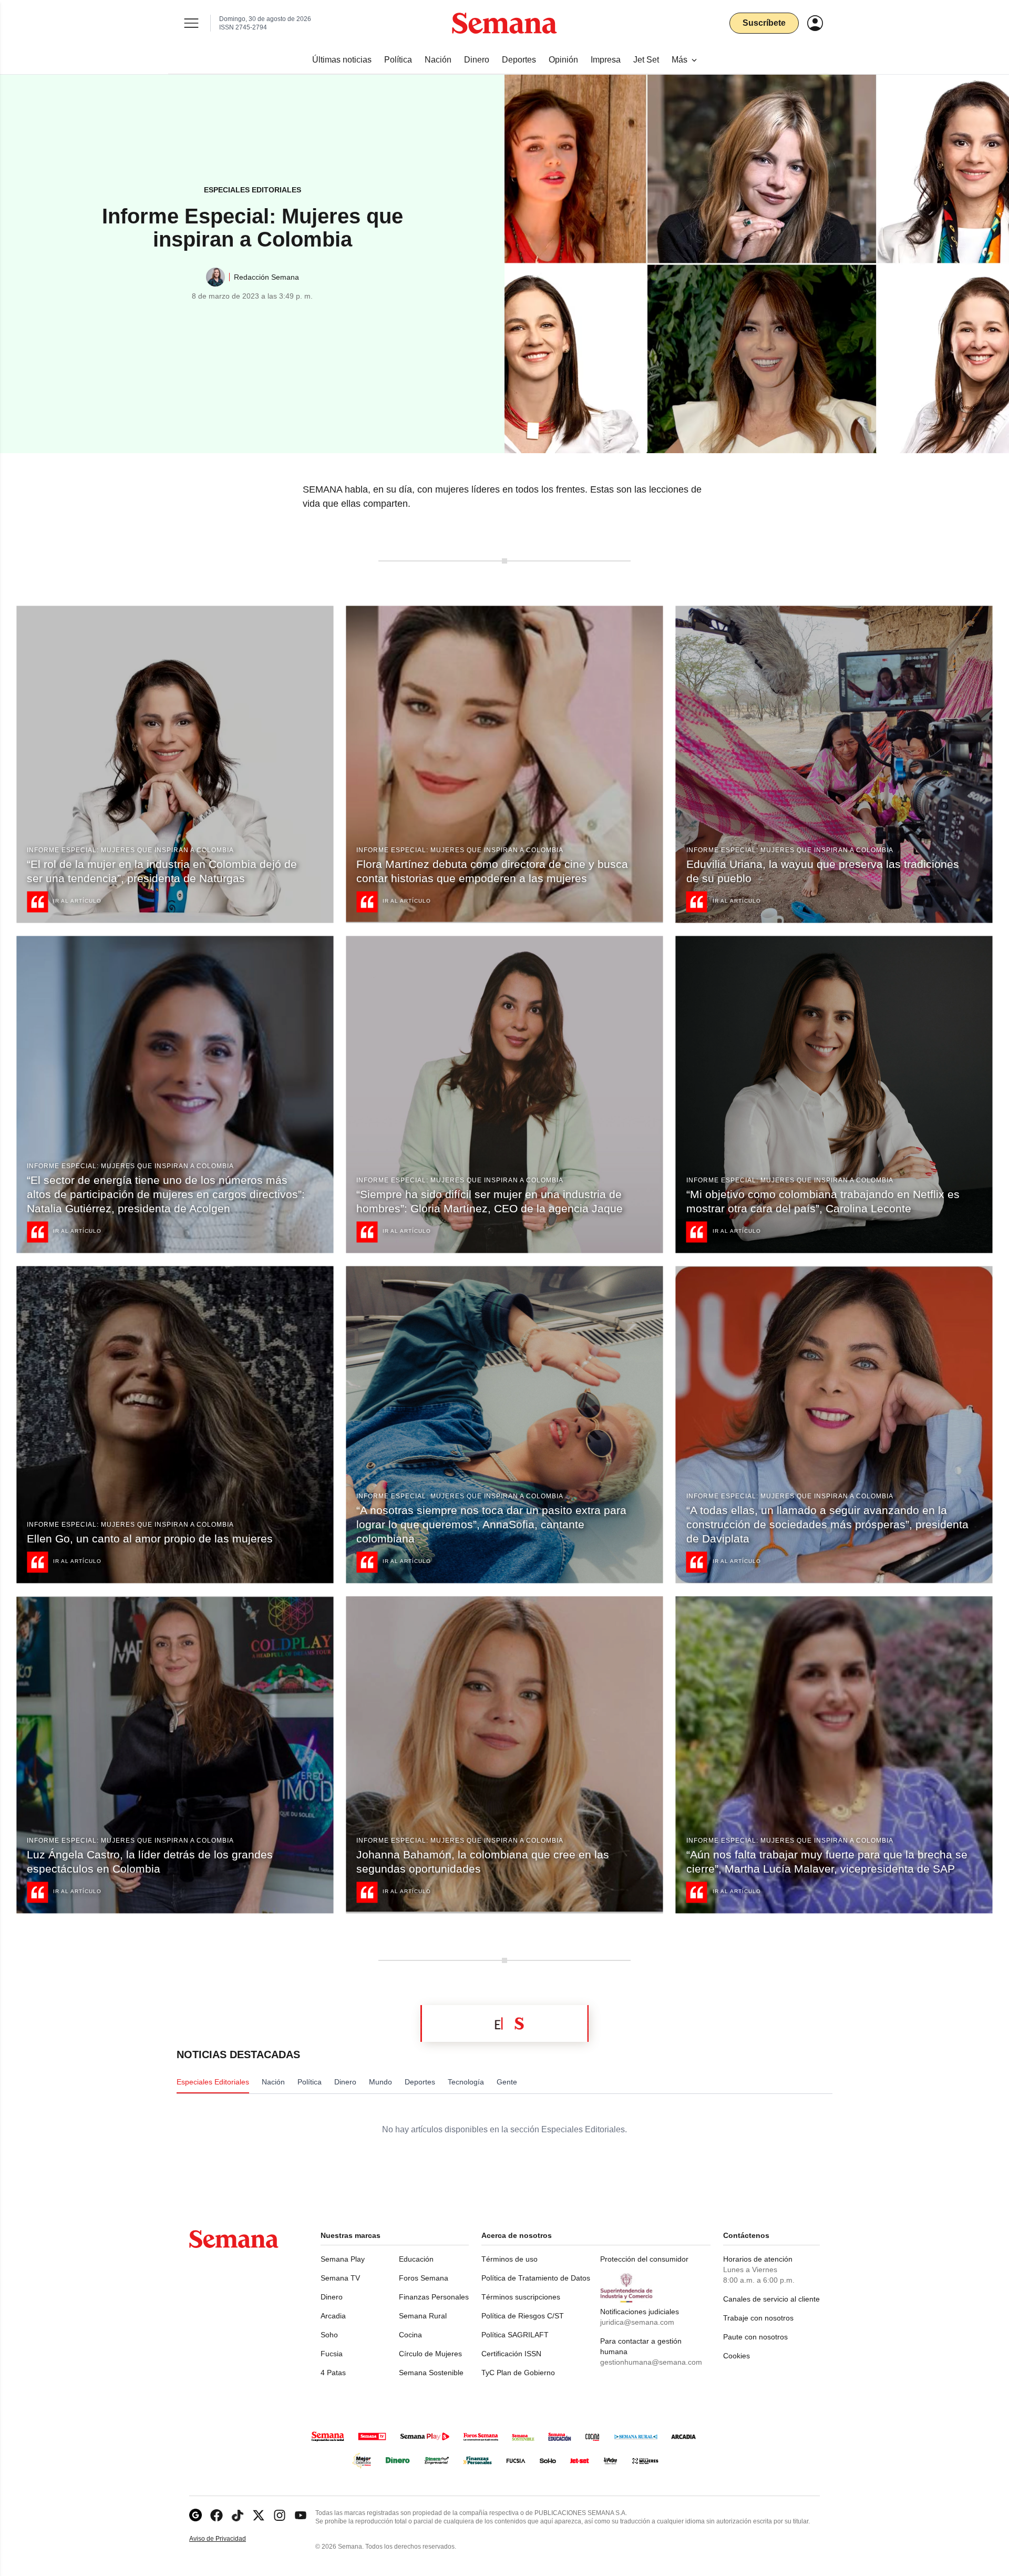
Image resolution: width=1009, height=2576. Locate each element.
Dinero (332, 2297)
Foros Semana (424, 2278)
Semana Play (343, 2259)
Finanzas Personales (434, 2297)
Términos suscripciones (521, 2297)
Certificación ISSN (511, 2354)
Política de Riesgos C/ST (523, 2316)
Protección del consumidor (644, 2259)
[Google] (195, 2515)
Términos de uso (509, 2259)
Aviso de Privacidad (229, 2539)
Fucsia (332, 2354)
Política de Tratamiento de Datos (536, 2278)
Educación (416, 2259)
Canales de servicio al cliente (771, 2299)
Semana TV (340, 2278)
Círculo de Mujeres (430, 2354)
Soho (329, 2335)
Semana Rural (423, 2316)
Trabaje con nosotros (758, 2318)
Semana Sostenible (431, 2373)
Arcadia (333, 2316)
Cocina (410, 2335)
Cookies (737, 2356)
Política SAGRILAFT (515, 2335)
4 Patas (333, 2373)
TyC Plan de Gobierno (518, 2373)
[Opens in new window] (217, 2515)
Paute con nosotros (755, 2337)
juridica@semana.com (637, 2322)
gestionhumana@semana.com (651, 2362)
